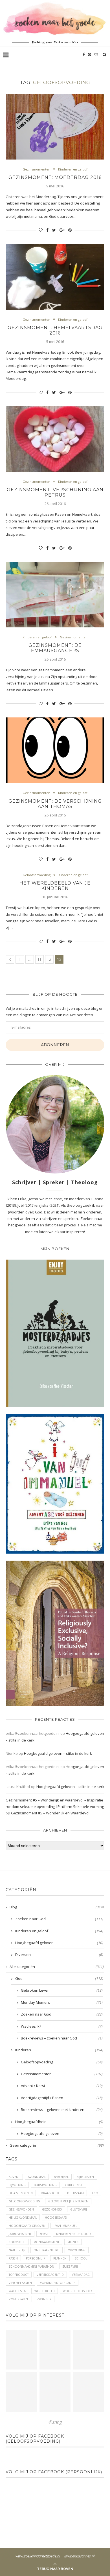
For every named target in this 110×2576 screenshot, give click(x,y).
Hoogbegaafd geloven (59, 1943)
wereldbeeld (45, 2291)
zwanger (44, 2299)
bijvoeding (17, 2185)
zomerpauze (19, 2299)
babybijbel (61, 2177)
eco (95, 2193)
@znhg (55, 2422)
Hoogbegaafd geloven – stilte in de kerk (58, 1753)
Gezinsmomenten (36, 169)
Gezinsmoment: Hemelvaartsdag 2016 (55, 330)
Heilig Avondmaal (23, 2218)
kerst (44, 2234)
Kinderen (59, 2050)
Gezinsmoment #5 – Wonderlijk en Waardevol (50, 1813)
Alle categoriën (57, 1967)
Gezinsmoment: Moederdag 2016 (55, 177)
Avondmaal (37, 2177)
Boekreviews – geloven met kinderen (62, 2110)
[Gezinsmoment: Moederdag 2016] (55, 126)
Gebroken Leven (62, 1990)
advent (14, 2177)
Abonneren (55, 1045)
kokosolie (17, 2242)
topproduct (19, 2275)
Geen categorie (57, 2145)
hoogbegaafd (56, 2218)
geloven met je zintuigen (68, 2201)
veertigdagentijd (50, 2275)
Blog (57, 1907)
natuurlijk (17, 2250)
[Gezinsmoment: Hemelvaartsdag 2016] (55, 277)
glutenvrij (79, 2209)
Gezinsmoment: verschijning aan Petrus (55, 492)
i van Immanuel (65, 2226)
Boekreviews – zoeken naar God (62, 2038)
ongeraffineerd (47, 2250)
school (81, 2258)
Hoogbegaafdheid (59, 2122)
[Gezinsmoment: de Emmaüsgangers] (55, 595)
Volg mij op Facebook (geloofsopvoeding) (35, 2439)
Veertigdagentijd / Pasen (62, 2098)
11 (39, 959)
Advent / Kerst (62, 2086)
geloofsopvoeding (24, 2201)
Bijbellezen (85, 2177)
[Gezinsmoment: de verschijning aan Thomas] (55, 750)
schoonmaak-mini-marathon (31, 2267)
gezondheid (52, 2209)
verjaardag (81, 2275)
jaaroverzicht (20, 2234)
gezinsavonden (21, 2209)
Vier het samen (20, 2283)
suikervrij (70, 2267)
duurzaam (75, 2193)
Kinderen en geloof (73, 169)
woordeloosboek (78, 2291)
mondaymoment (46, 2242)
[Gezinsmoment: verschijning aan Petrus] (55, 439)
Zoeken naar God (59, 1919)
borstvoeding (45, 2185)
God (59, 1978)
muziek (73, 2242)
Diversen (59, 1955)
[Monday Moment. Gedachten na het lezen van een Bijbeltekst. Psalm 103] (55, 2392)
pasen (13, 2258)
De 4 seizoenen (21, 2193)
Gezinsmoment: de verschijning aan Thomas (55, 804)
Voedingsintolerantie (58, 2283)
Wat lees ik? (62, 2026)
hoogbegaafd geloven (27, 2226)
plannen (60, 2258)
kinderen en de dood (73, 2234)
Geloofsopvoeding (37, 875)
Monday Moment (62, 2002)
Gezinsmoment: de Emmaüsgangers (55, 648)
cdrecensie (74, 2185)
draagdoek (50, 2193)
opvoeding (77, 2250)
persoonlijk (36, 2258)
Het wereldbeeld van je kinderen (55, 886)
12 (49, 959)
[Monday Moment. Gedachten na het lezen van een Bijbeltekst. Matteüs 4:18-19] (21, 2392)
